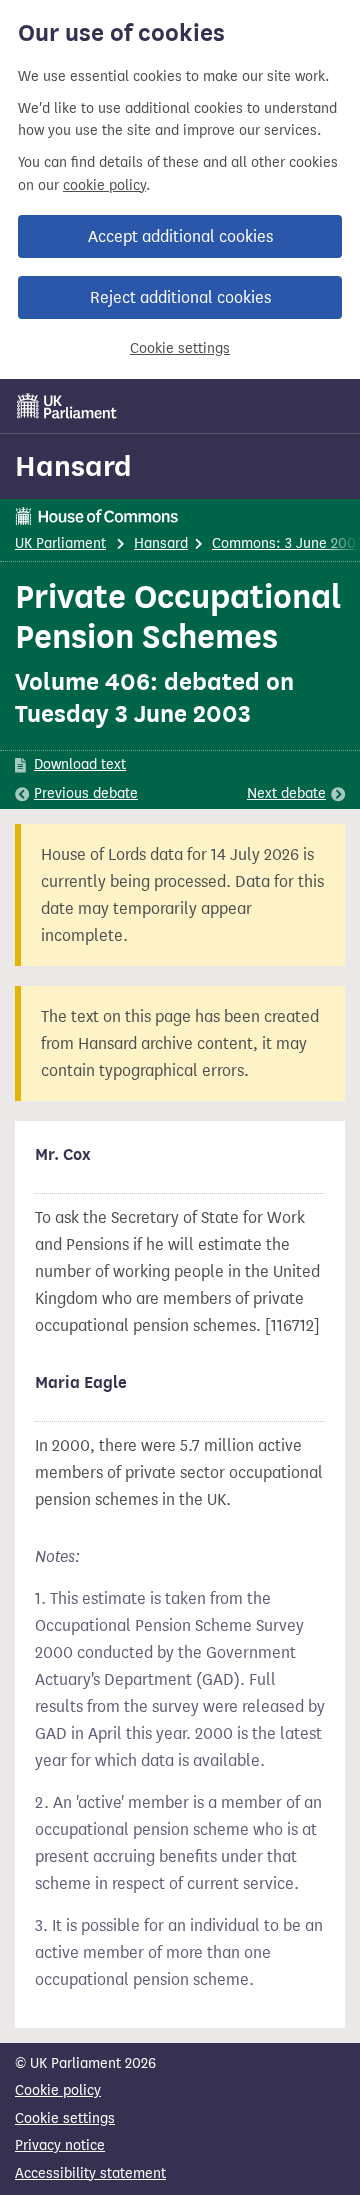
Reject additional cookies (180, 297)
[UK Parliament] (67, 406)
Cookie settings (180, 348)
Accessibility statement (90, 2173)
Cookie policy (58, 2090)
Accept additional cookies (180, 236)
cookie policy (104, 185)
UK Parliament (60, 543)
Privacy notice (60, 2145)
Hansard (73, 466)
